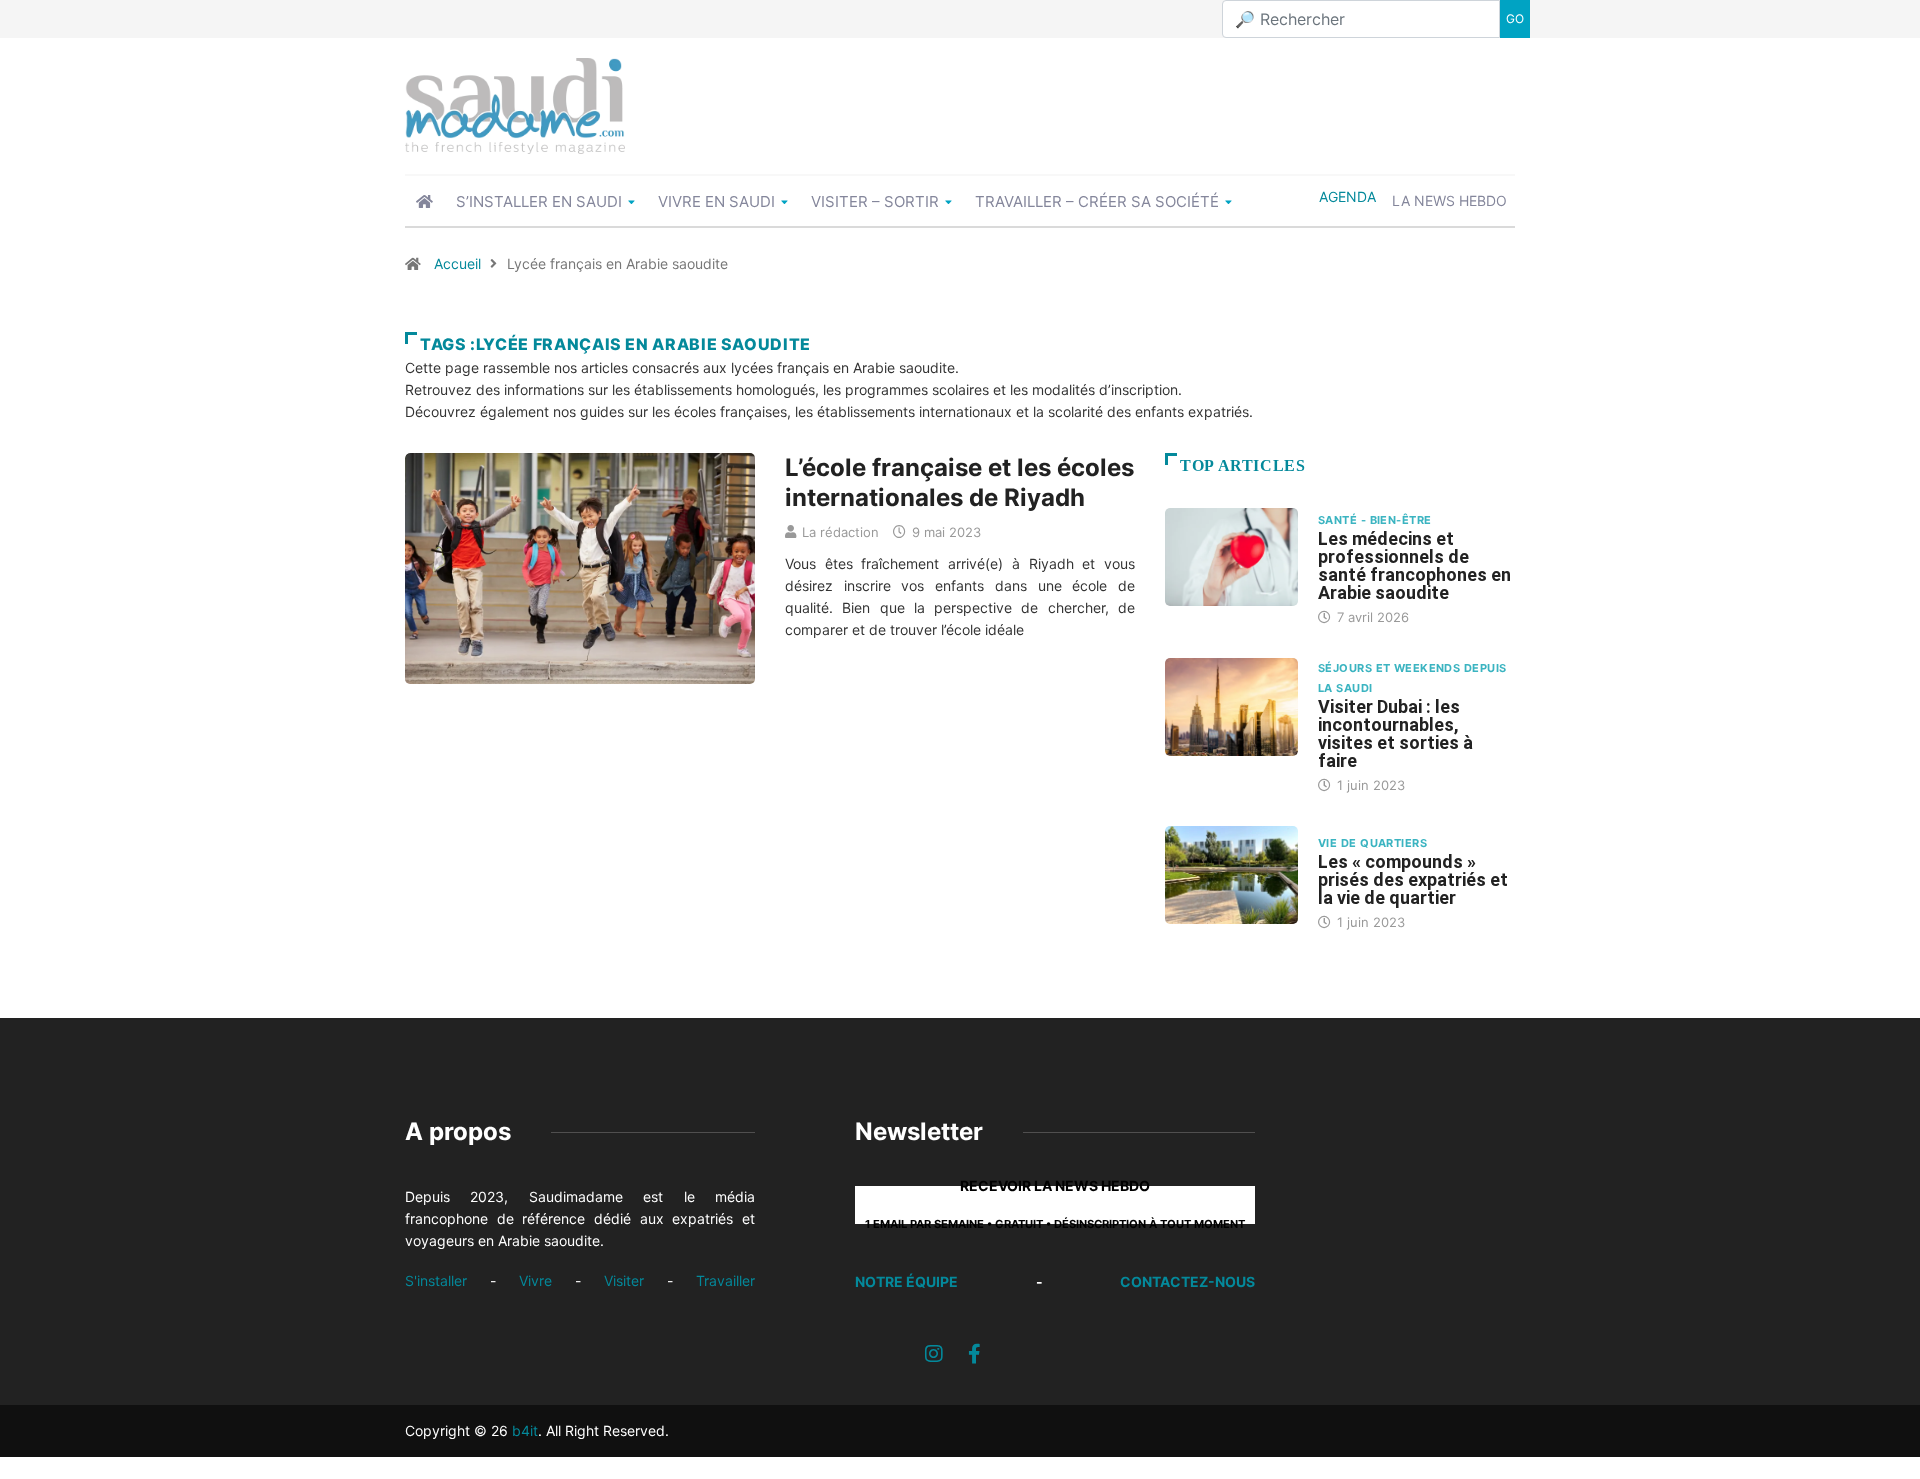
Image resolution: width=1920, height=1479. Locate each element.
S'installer (436, 1280)
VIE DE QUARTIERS (1372, 843)
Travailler (725, 1280)
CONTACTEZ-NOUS (1187, 1281)
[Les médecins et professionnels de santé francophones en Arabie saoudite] (1231, 557)
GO (1515, 18)
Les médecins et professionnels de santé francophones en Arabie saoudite (1414, 565)
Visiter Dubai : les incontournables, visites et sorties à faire (1395, 733)
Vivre (535, 1280)
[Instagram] (934, 1354)
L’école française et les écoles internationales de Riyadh (959, 482)
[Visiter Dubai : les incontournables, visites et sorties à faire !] (1231, 707)
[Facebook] (974, 1354)
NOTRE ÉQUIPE (906, 1281)
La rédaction (840, 532)
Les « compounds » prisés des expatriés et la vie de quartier (1413, 879)
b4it (525, 1430)
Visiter (624, 1280)
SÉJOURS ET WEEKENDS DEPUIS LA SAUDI (1412, 678)
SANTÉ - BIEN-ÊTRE (1374, 520)
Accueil (457, 263)
